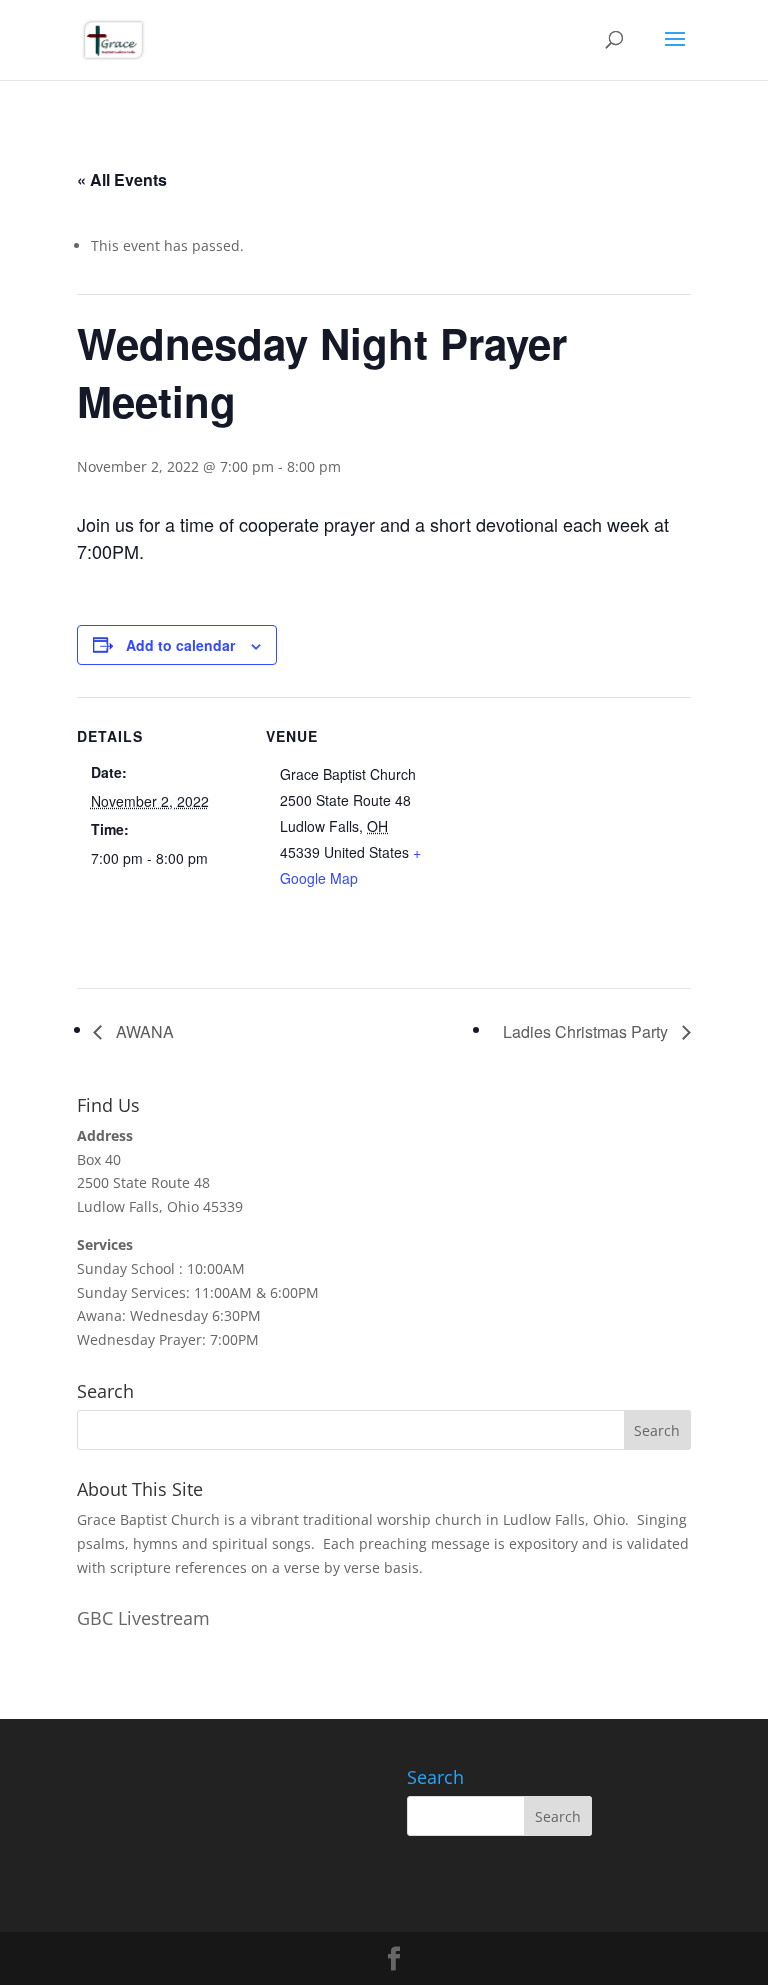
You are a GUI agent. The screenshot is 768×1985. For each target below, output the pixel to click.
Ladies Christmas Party (587, 1031)
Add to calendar (180, 645)
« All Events (122, 179)
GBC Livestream (143, 1618)
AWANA (143, 1031)
